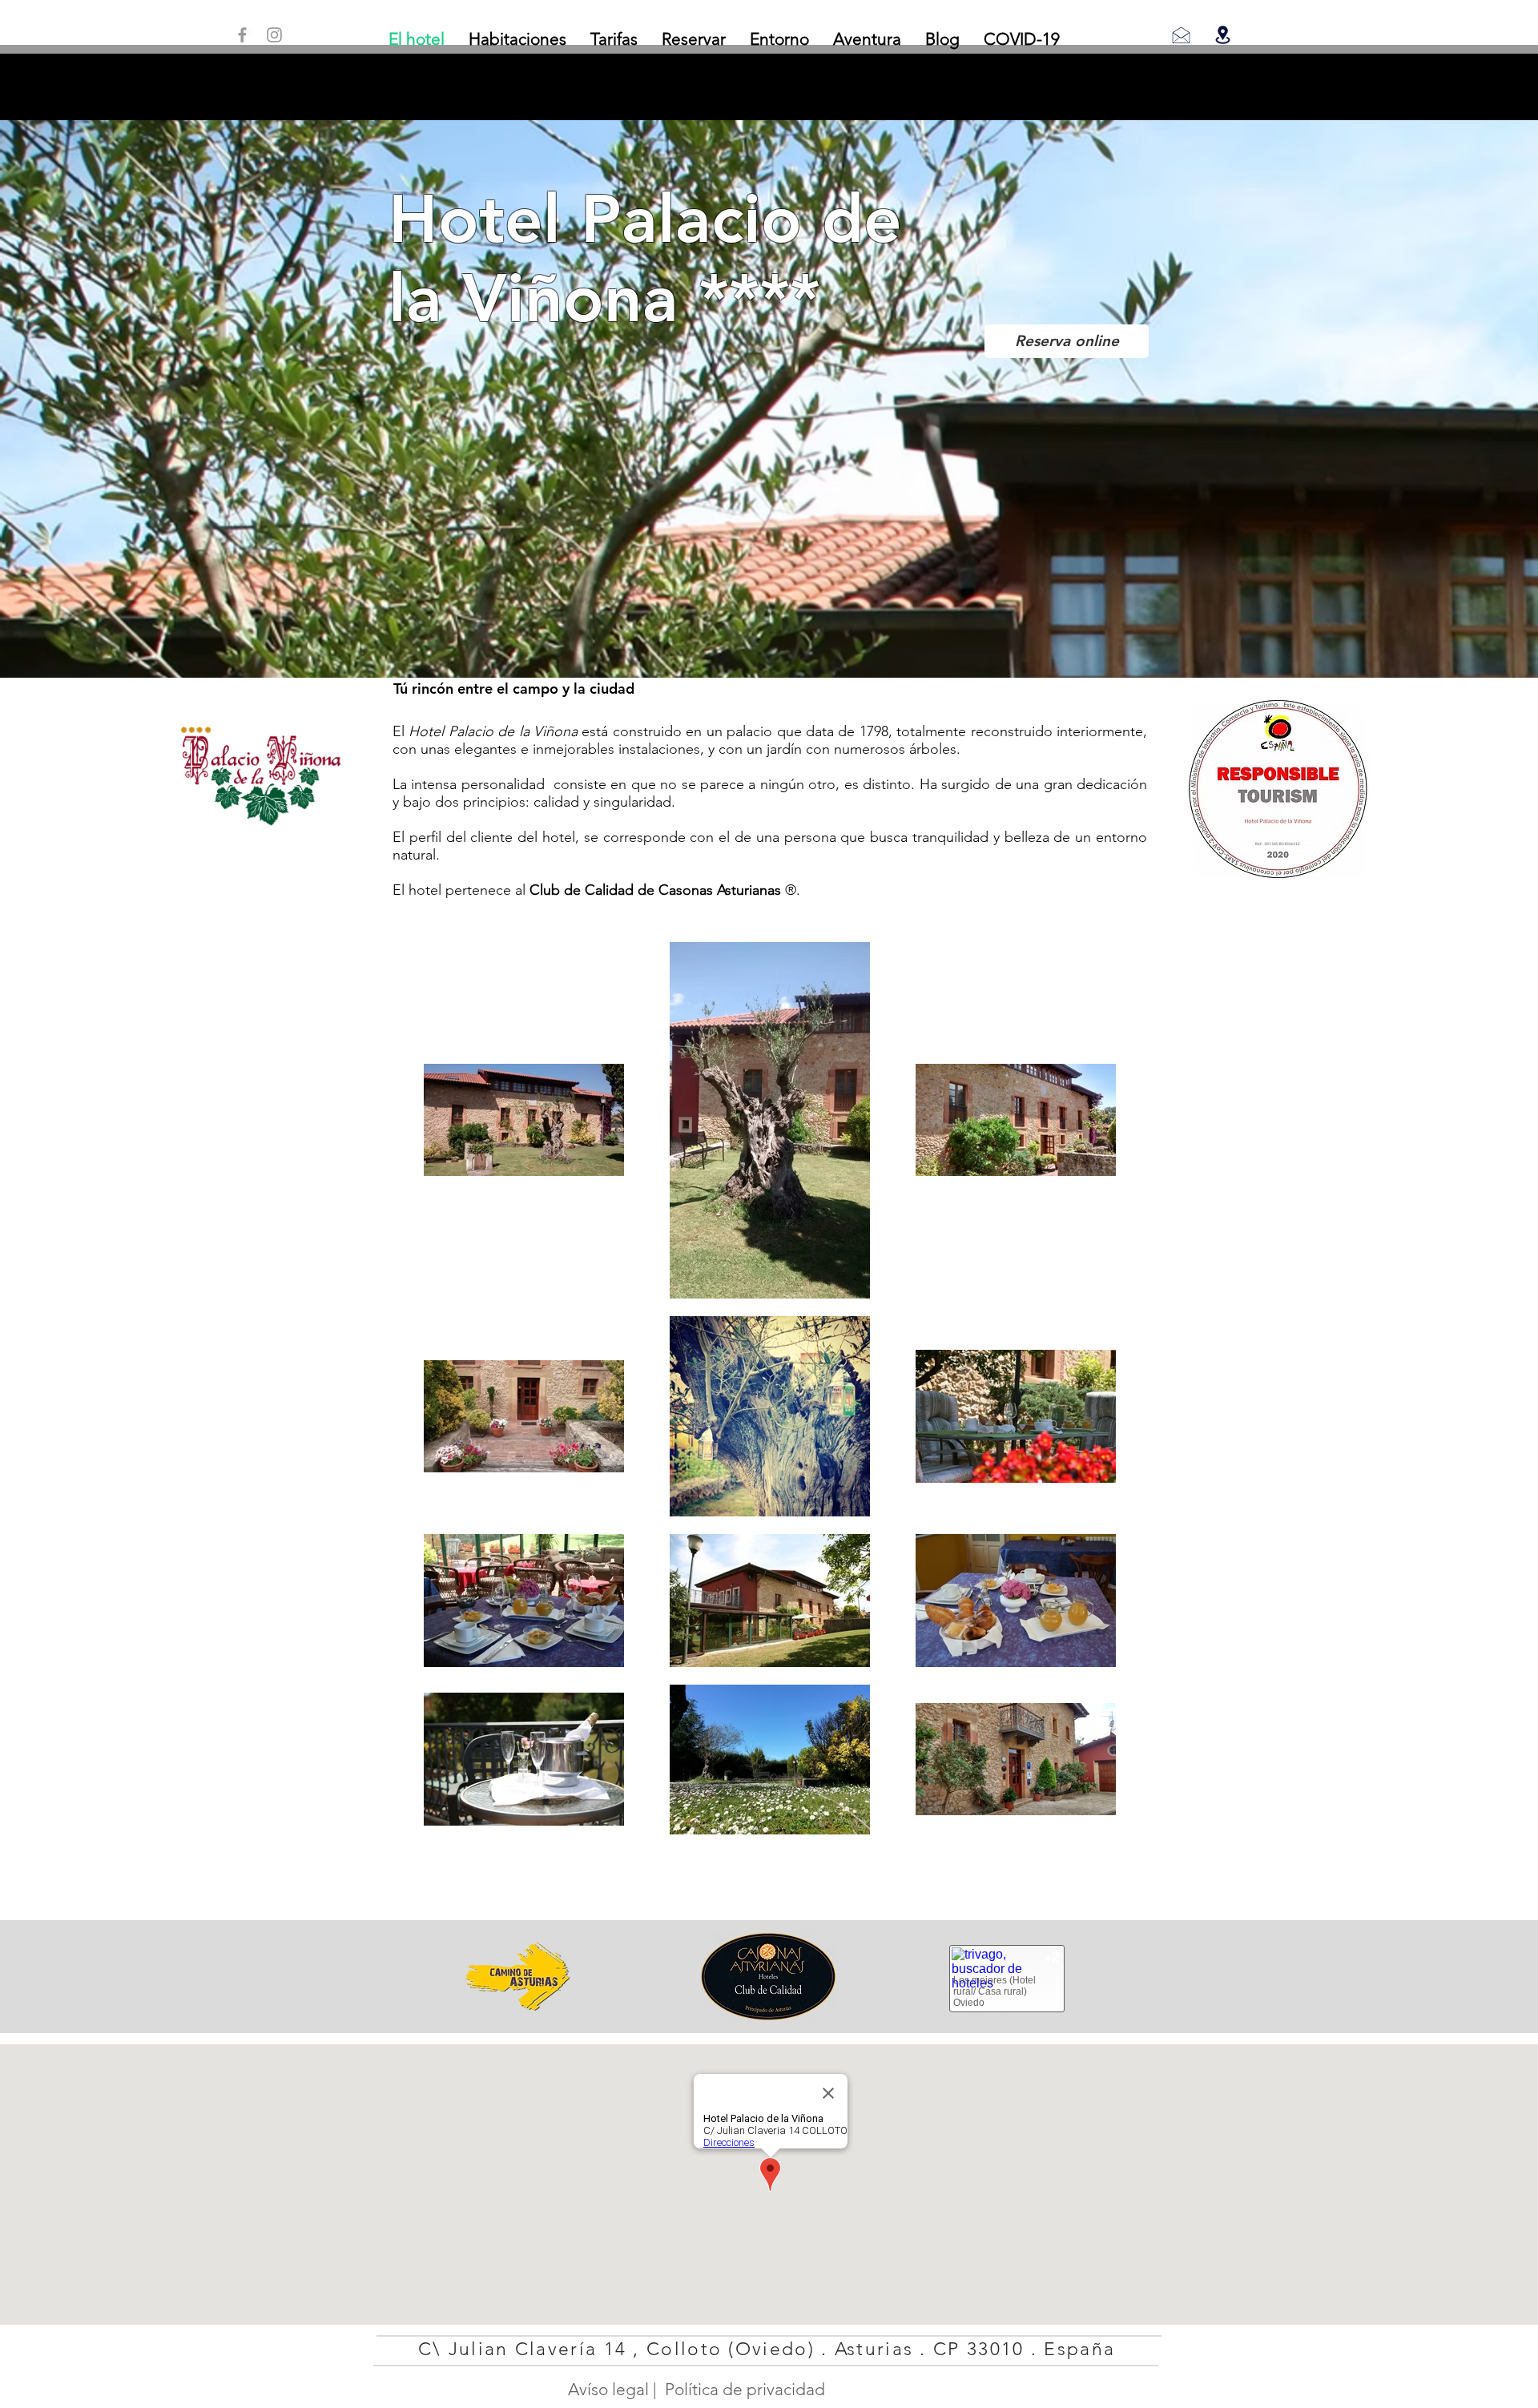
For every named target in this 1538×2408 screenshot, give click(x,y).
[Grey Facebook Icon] (242, 35)
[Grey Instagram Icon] (274, 35)
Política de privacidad (745, 2389)
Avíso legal (608, 2389)
